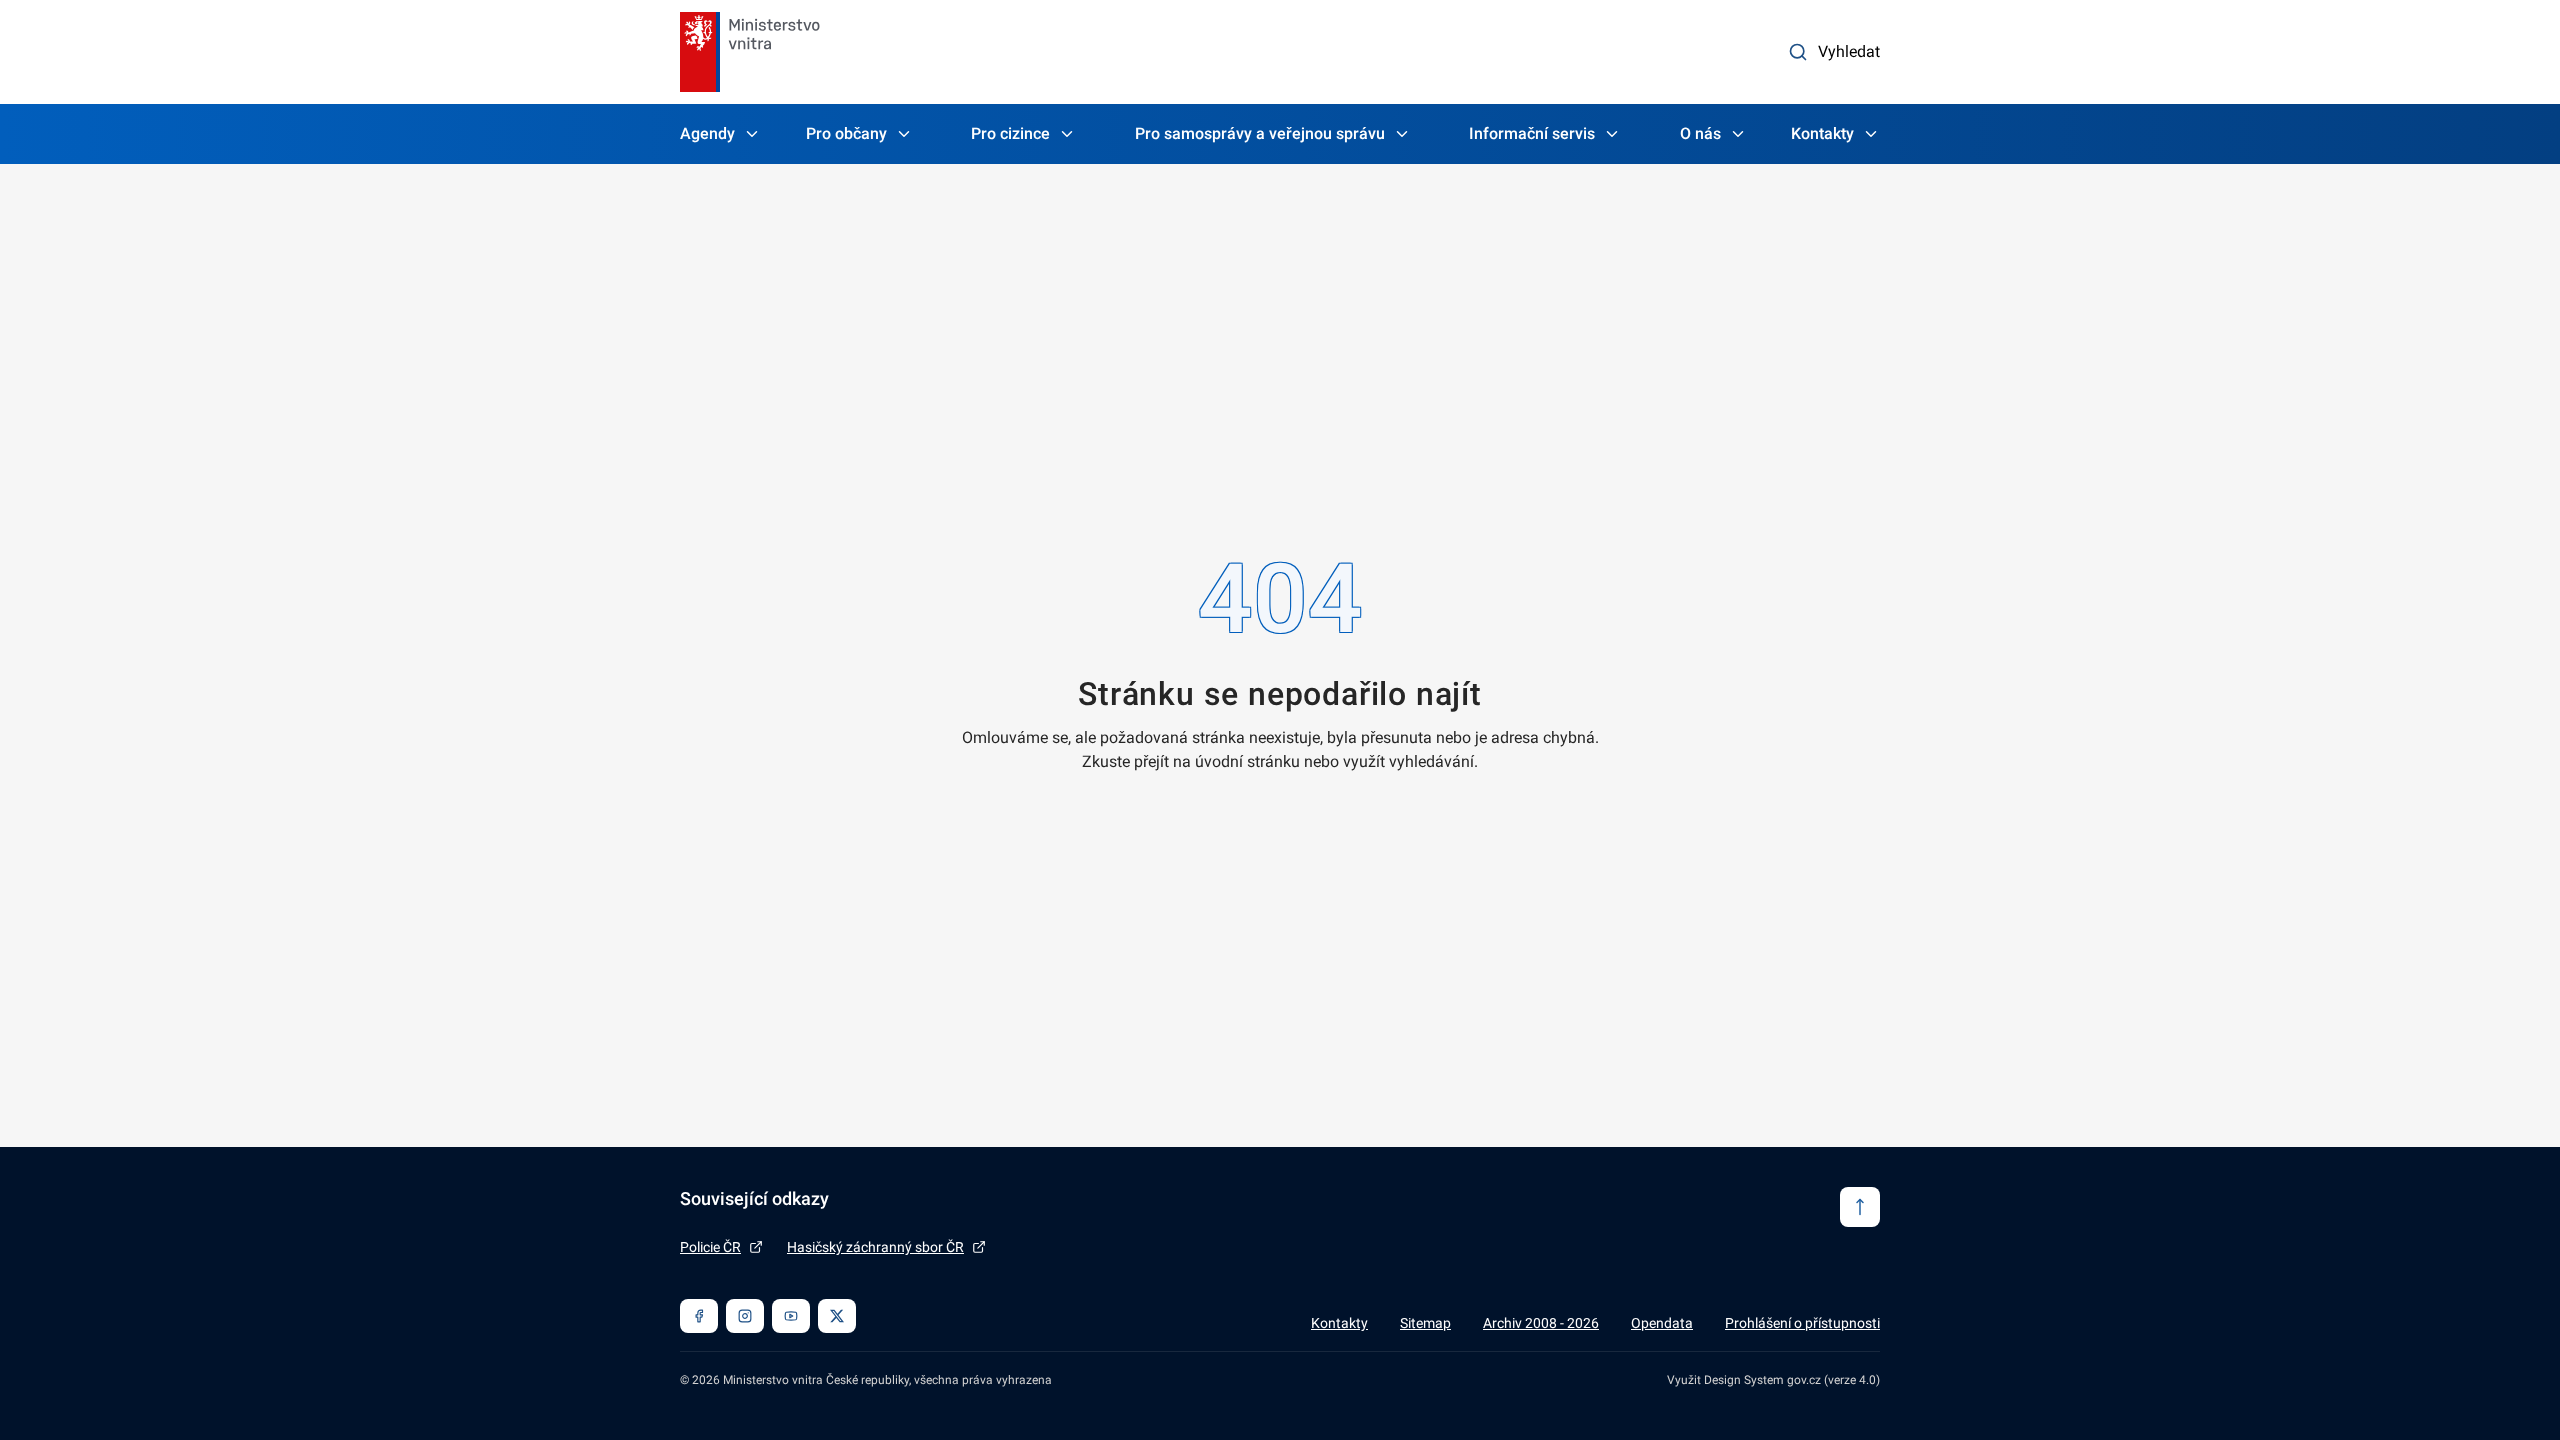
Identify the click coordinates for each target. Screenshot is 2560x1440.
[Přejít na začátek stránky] (1860, 1207)
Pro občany (846, 133)
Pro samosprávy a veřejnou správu (1260, 133)
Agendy (707, 133)
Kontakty (1822, 133)
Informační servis (1532, 133)
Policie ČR (710, 1247)
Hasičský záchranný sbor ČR (875, 1247)
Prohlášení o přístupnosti (1802, 1323)
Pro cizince (1010, 133)
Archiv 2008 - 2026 (1541, 1323)
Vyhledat (1849, 51)
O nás (1700, 133)
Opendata (1662, 1323)
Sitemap (1425, 1323)
